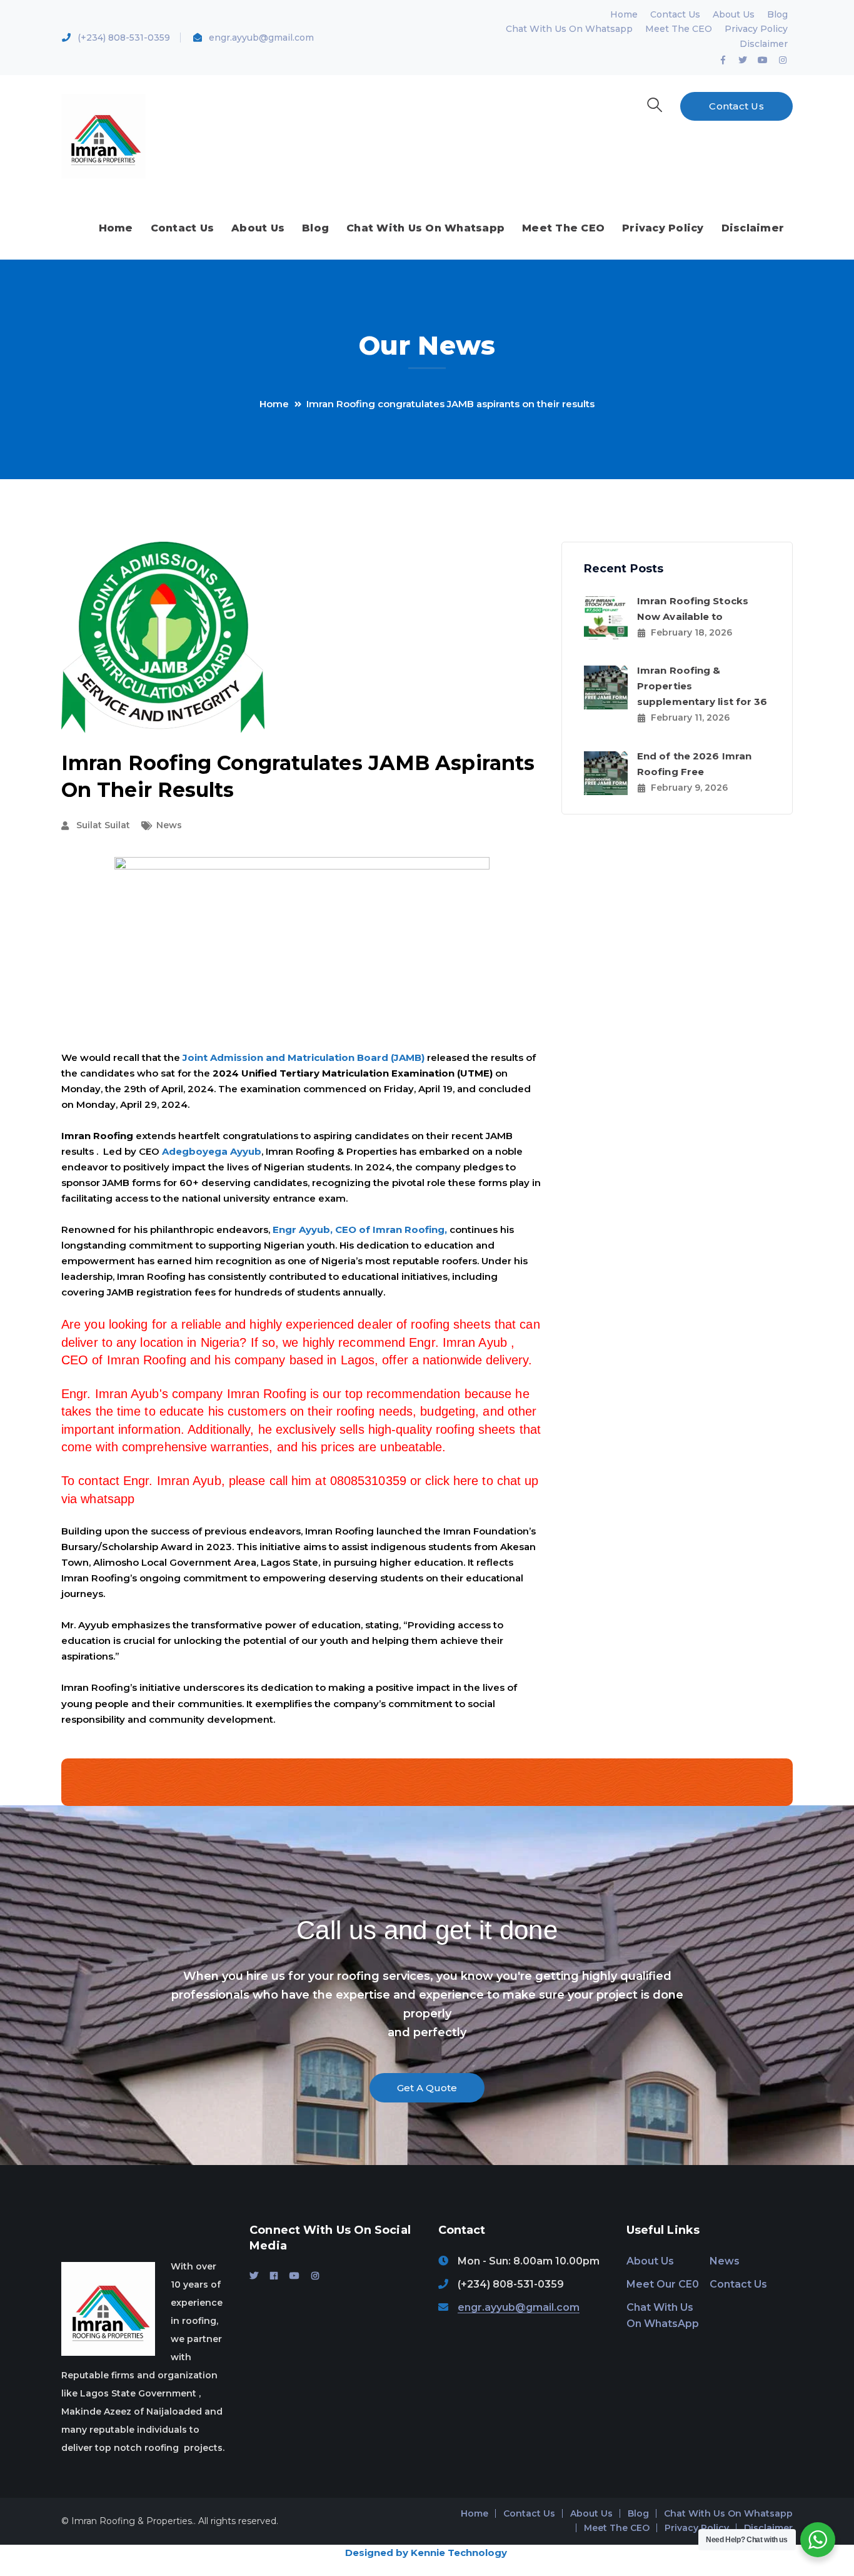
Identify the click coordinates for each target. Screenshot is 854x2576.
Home (624, 14)
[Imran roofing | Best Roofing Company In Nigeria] (103, 135)
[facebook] (274, 2276)
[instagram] (315, 2276)
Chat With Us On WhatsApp (663, 2316)
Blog (777, 14)
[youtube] (294, 2276)
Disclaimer (764, 44)
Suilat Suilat (103, 825)
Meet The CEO (679, 29)
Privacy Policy (756, 29)
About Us (734, 14)
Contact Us (675, 14)
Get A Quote (427, 2088)
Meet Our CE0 (663, 2284)
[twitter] (254, 2276)
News (169, 825)
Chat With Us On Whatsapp (569, 29)
